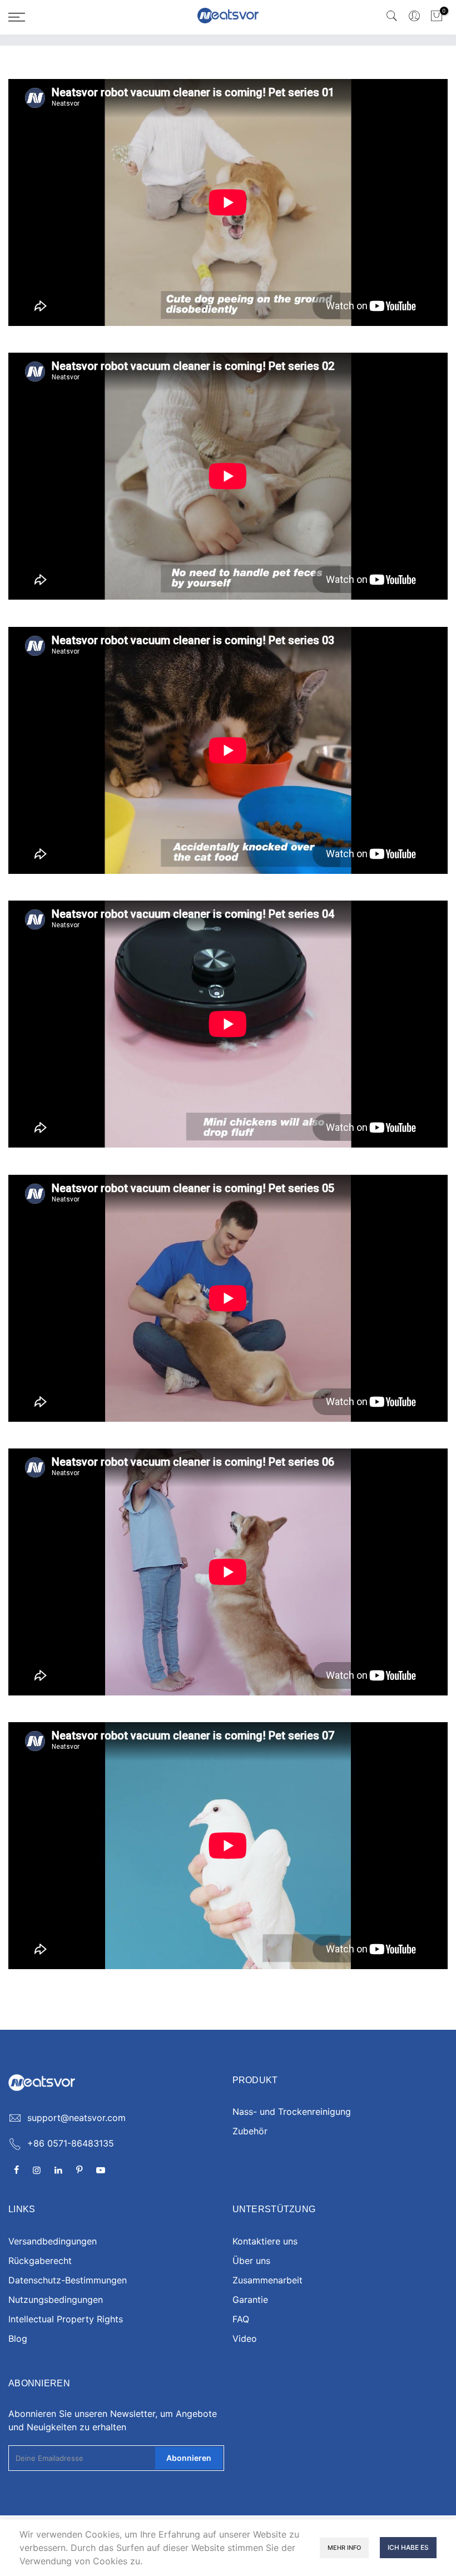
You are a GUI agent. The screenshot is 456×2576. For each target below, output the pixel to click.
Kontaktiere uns (265, 2241)
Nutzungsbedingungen (56, 2300)
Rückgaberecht (40, 2261)
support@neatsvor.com (76, 2118)
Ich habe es (408, 2547)
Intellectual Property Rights (66, 2319)
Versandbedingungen (53, 2241)
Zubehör (250, 2131)
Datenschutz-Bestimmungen (68, 2280)
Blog (18, 2338)
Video (245, 2338)
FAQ (241, 2319)
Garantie (250, 2300)
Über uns (251, 2261)
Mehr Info (344, 2548)
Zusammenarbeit (267, 2280)
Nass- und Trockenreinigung (292, 2112)
